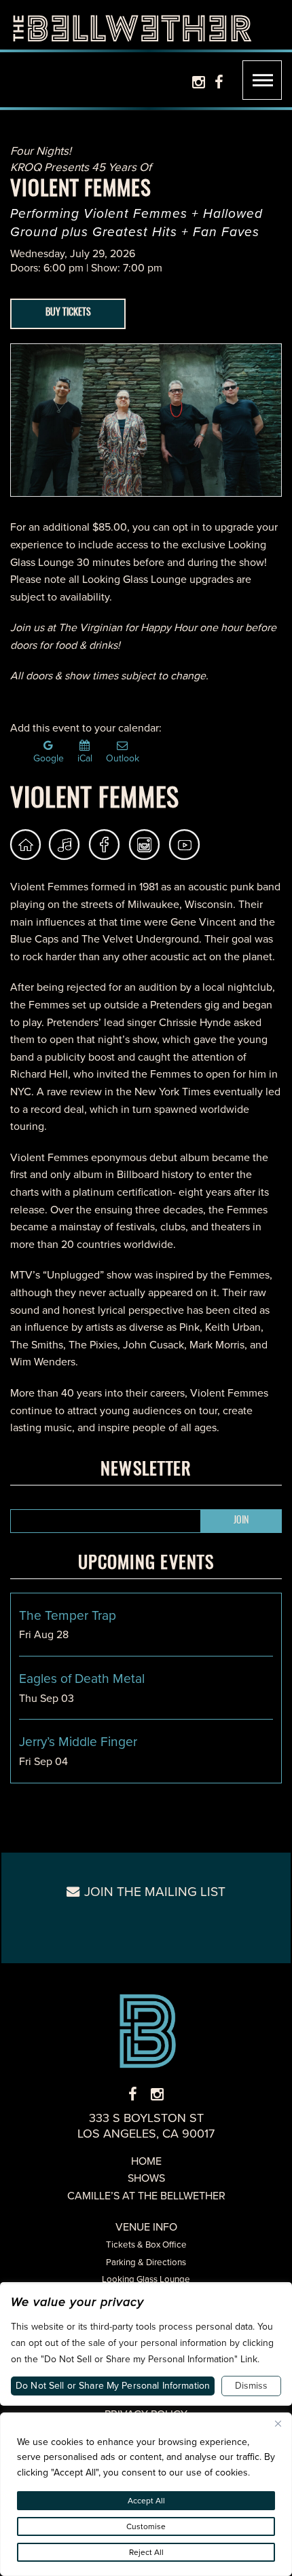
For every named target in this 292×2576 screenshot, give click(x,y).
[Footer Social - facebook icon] (133, 2095)
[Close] (278, 2424)
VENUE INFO (146, 2227)
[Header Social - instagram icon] (199, 82)
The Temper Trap (68, 1615)
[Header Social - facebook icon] (219, 82)
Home (146, 2161)
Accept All (146, 2501)
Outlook (123, 757)
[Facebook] (104, 845)
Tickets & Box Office (146, 2244)
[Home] (132, 25)
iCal (85, 757)
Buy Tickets (68, 313)
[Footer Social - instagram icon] (157, 2095)
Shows (146, 2178)
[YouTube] (184, 845)
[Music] (66, 845)
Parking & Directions (146, 2262)
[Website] (25, 845)
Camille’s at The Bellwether (146, 2196)
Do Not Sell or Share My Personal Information (113, 2386)
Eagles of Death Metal (82, 1679)
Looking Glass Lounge (146, 2279)
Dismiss (251, 2386)
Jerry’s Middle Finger (78, 1742)
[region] (146, 2494)
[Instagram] (144, 845)
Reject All (146, 2552)
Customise (146, 2526)
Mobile (262, 80)
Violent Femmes (95, 800)
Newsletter (146, 1470)
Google (49, 757)
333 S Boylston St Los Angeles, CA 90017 (146, 2126)
